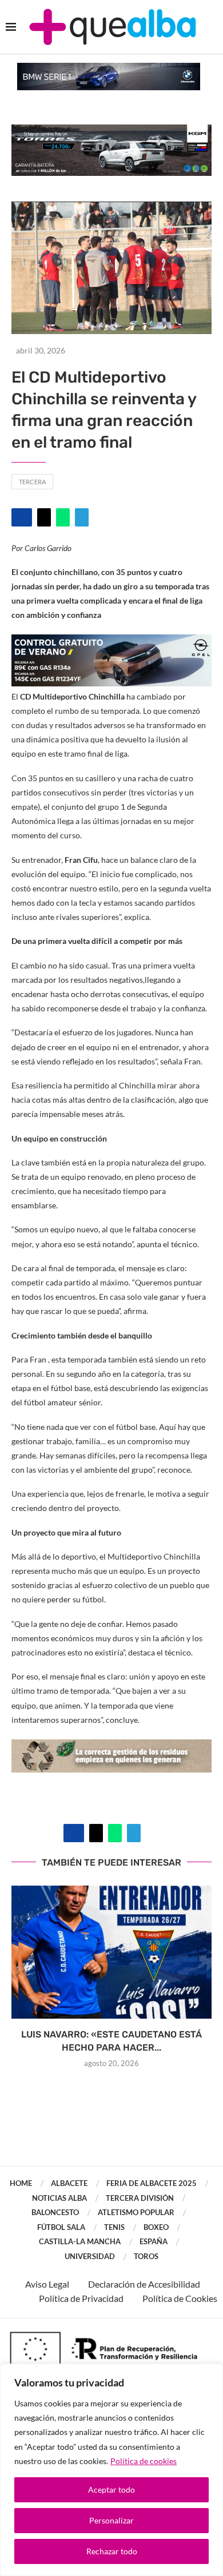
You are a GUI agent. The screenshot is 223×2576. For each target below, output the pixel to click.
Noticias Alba (59, 2198)
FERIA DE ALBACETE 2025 (152, 2183)
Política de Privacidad (81, 2298)
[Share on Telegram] (82, 517)
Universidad (90, 2256)
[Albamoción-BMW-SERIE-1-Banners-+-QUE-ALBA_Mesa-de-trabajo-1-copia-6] (109, 68)
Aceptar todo (111, 2489)
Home (21, 2183)
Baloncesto (55, 2212)
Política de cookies (144, 2461)
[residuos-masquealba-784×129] (111, 1747)
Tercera (32, 482)
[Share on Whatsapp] (63, 517)
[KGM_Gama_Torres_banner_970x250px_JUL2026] (111, 130)
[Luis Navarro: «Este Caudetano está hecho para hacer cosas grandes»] (111, 1952)
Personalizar (111, 2520)
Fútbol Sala (61, 2227)
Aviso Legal (47, 2284)
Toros (146, 2256)
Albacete (69, 2183)
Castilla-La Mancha (80, 2241)
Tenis (114, 2227)
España (154, 2241)
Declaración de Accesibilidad (144, 2284)
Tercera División (140, 2198)
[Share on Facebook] (22, 517)
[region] (111, 2470)
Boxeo (156, 2227)
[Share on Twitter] (44, 517)
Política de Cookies (180, 2298)
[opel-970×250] (111, 642)
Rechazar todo (112, 2551)
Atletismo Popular (136, 2212)
